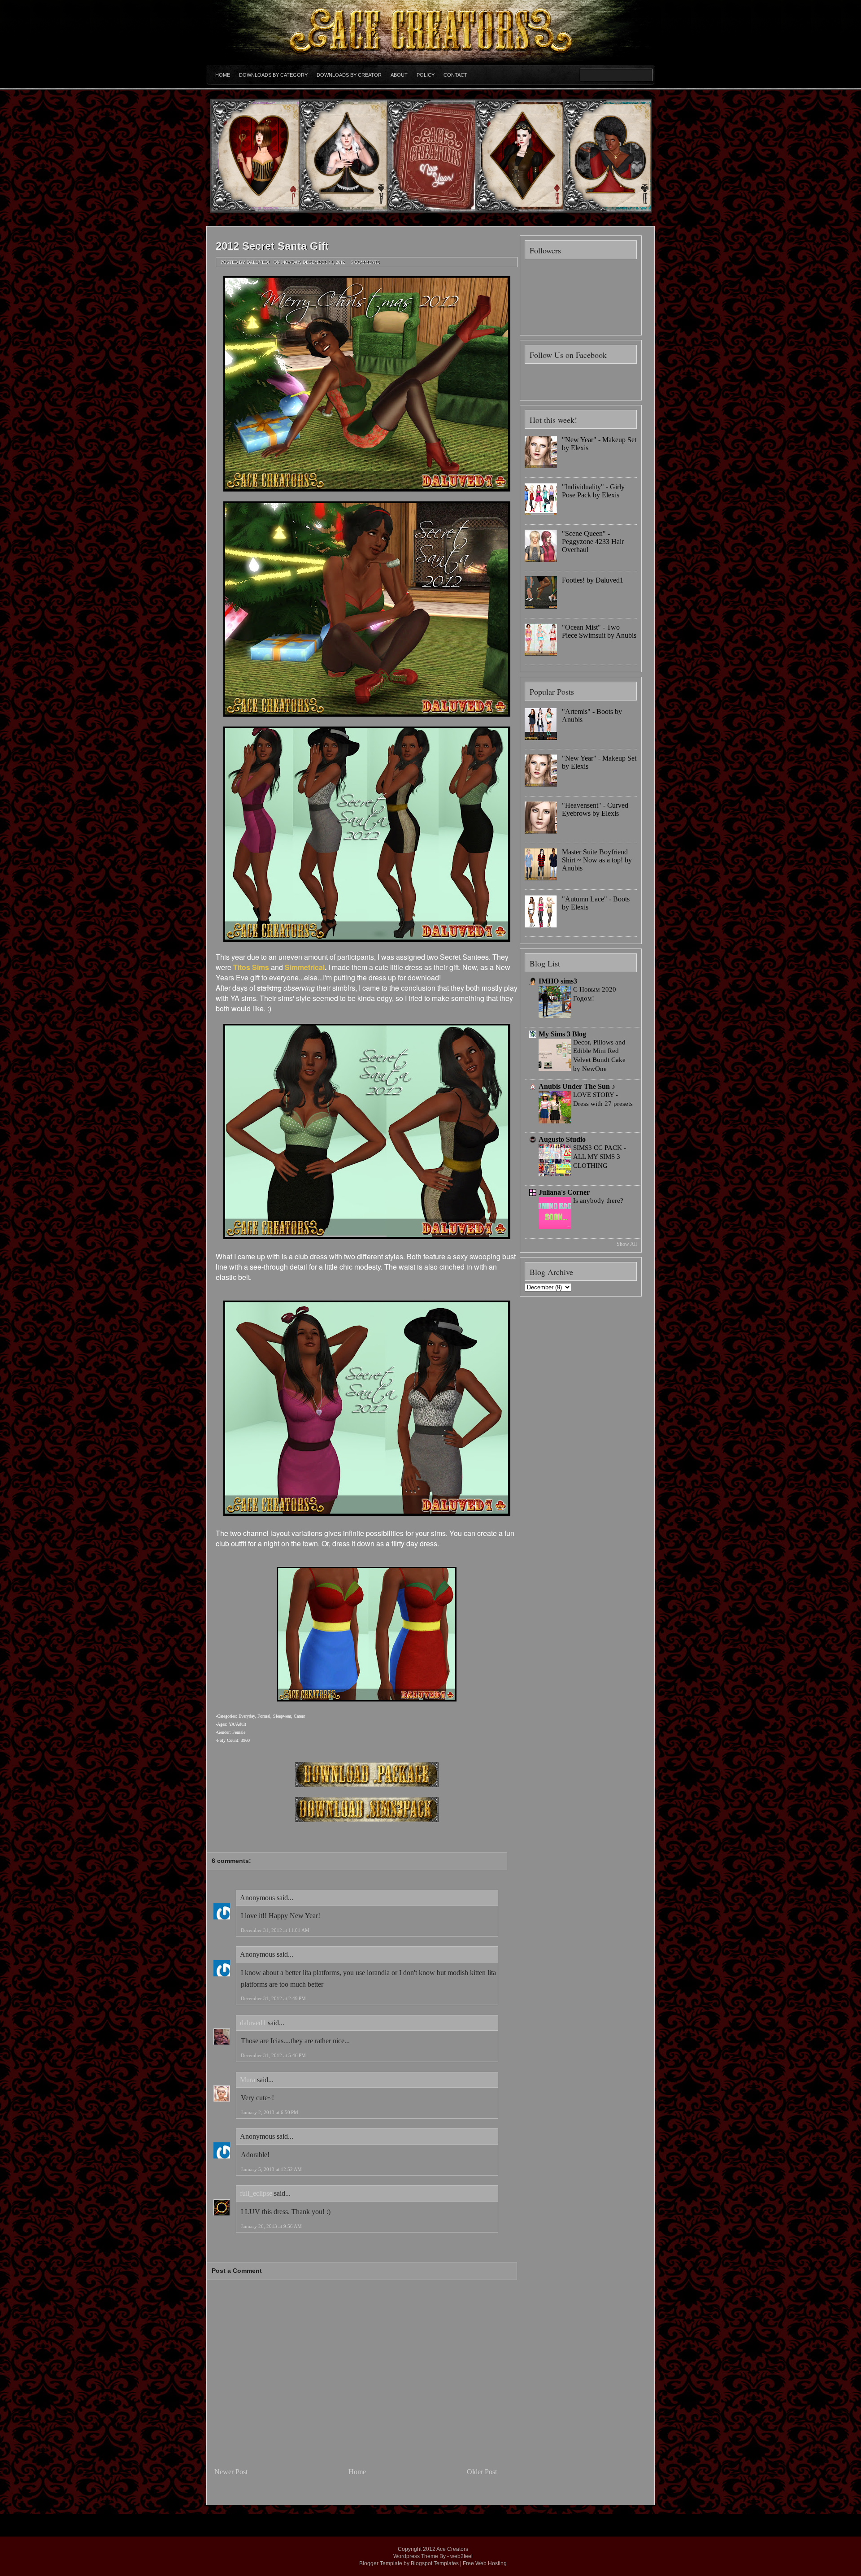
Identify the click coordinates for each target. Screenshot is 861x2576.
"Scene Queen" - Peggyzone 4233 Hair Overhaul (593, 542)
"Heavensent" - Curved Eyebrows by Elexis (595, 809)
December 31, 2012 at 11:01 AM (275, 1930)
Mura (248, 2080)
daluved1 (253, 2023)
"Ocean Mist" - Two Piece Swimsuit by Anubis (599, 631)
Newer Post (231, 2472)
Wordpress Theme (416, 2556)
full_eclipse (256, 2193)
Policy (426, 75)
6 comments (365, 262)
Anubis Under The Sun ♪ (577, 1086)
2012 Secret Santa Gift (272, 246)
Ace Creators (452, 2549)
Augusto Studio (562, 1139)
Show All (627, 1244)
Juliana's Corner (564, 1192)
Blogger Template (381, 2563)
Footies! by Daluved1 (593, 580)
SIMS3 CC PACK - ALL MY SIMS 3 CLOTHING (600, 1156)
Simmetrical (305, 967)
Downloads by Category (273, 75)
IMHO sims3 (558, 981)
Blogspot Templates (435, 2563)
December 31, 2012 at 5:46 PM (273, 2055)
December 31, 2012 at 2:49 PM (273, 1998)
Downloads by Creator (349, 75)
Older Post (482, 2472)
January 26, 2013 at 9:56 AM (271, 2226)
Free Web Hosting (485, 2563)
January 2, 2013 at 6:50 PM (270, 2112)
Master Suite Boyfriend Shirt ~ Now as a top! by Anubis (597, 860)
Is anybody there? (598, 1200)
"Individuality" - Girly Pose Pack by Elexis (593, 491)
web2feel (461, 2556)
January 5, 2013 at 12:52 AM (271, 2169)
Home (223, 75)
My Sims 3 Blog (562, 1034)
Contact (455, 75)
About (399, 75)
